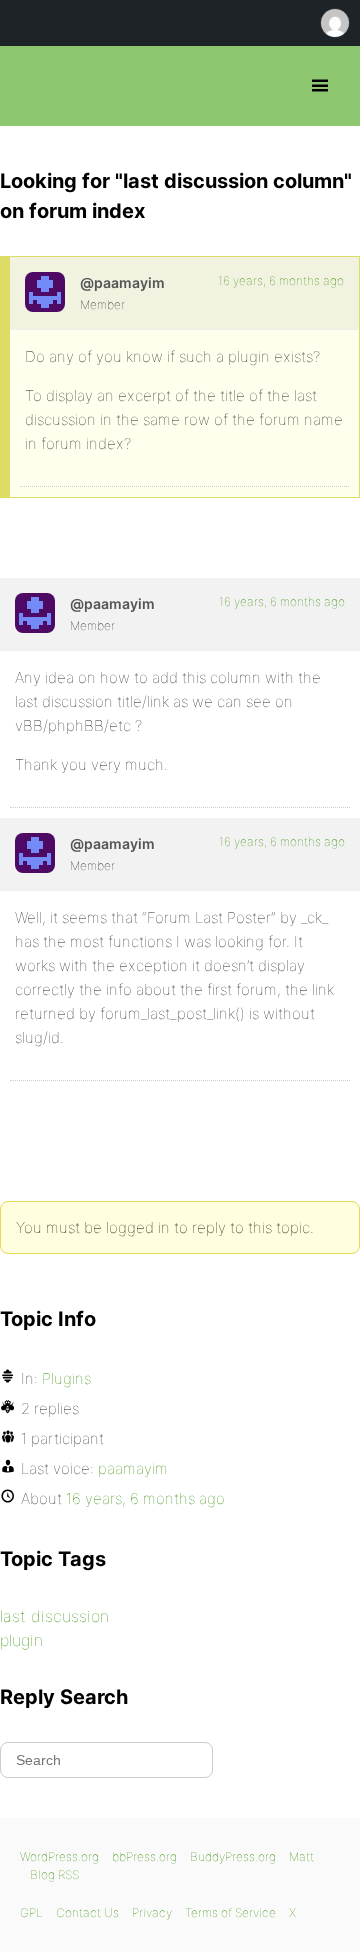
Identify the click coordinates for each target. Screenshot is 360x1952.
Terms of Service (230, 1912)
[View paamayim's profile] (45, 292)
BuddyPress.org (233, 1856)
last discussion (54, 1616)
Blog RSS (54, 1874)
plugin (21, 1640)
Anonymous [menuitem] (334, 23)
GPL (31, 1912)
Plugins (66, 1378)
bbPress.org (32, 86)
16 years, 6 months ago (281, 280)
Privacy (152, 1912)
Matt (301, 1856)
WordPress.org (59, 1856)
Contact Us (87, 1912)
